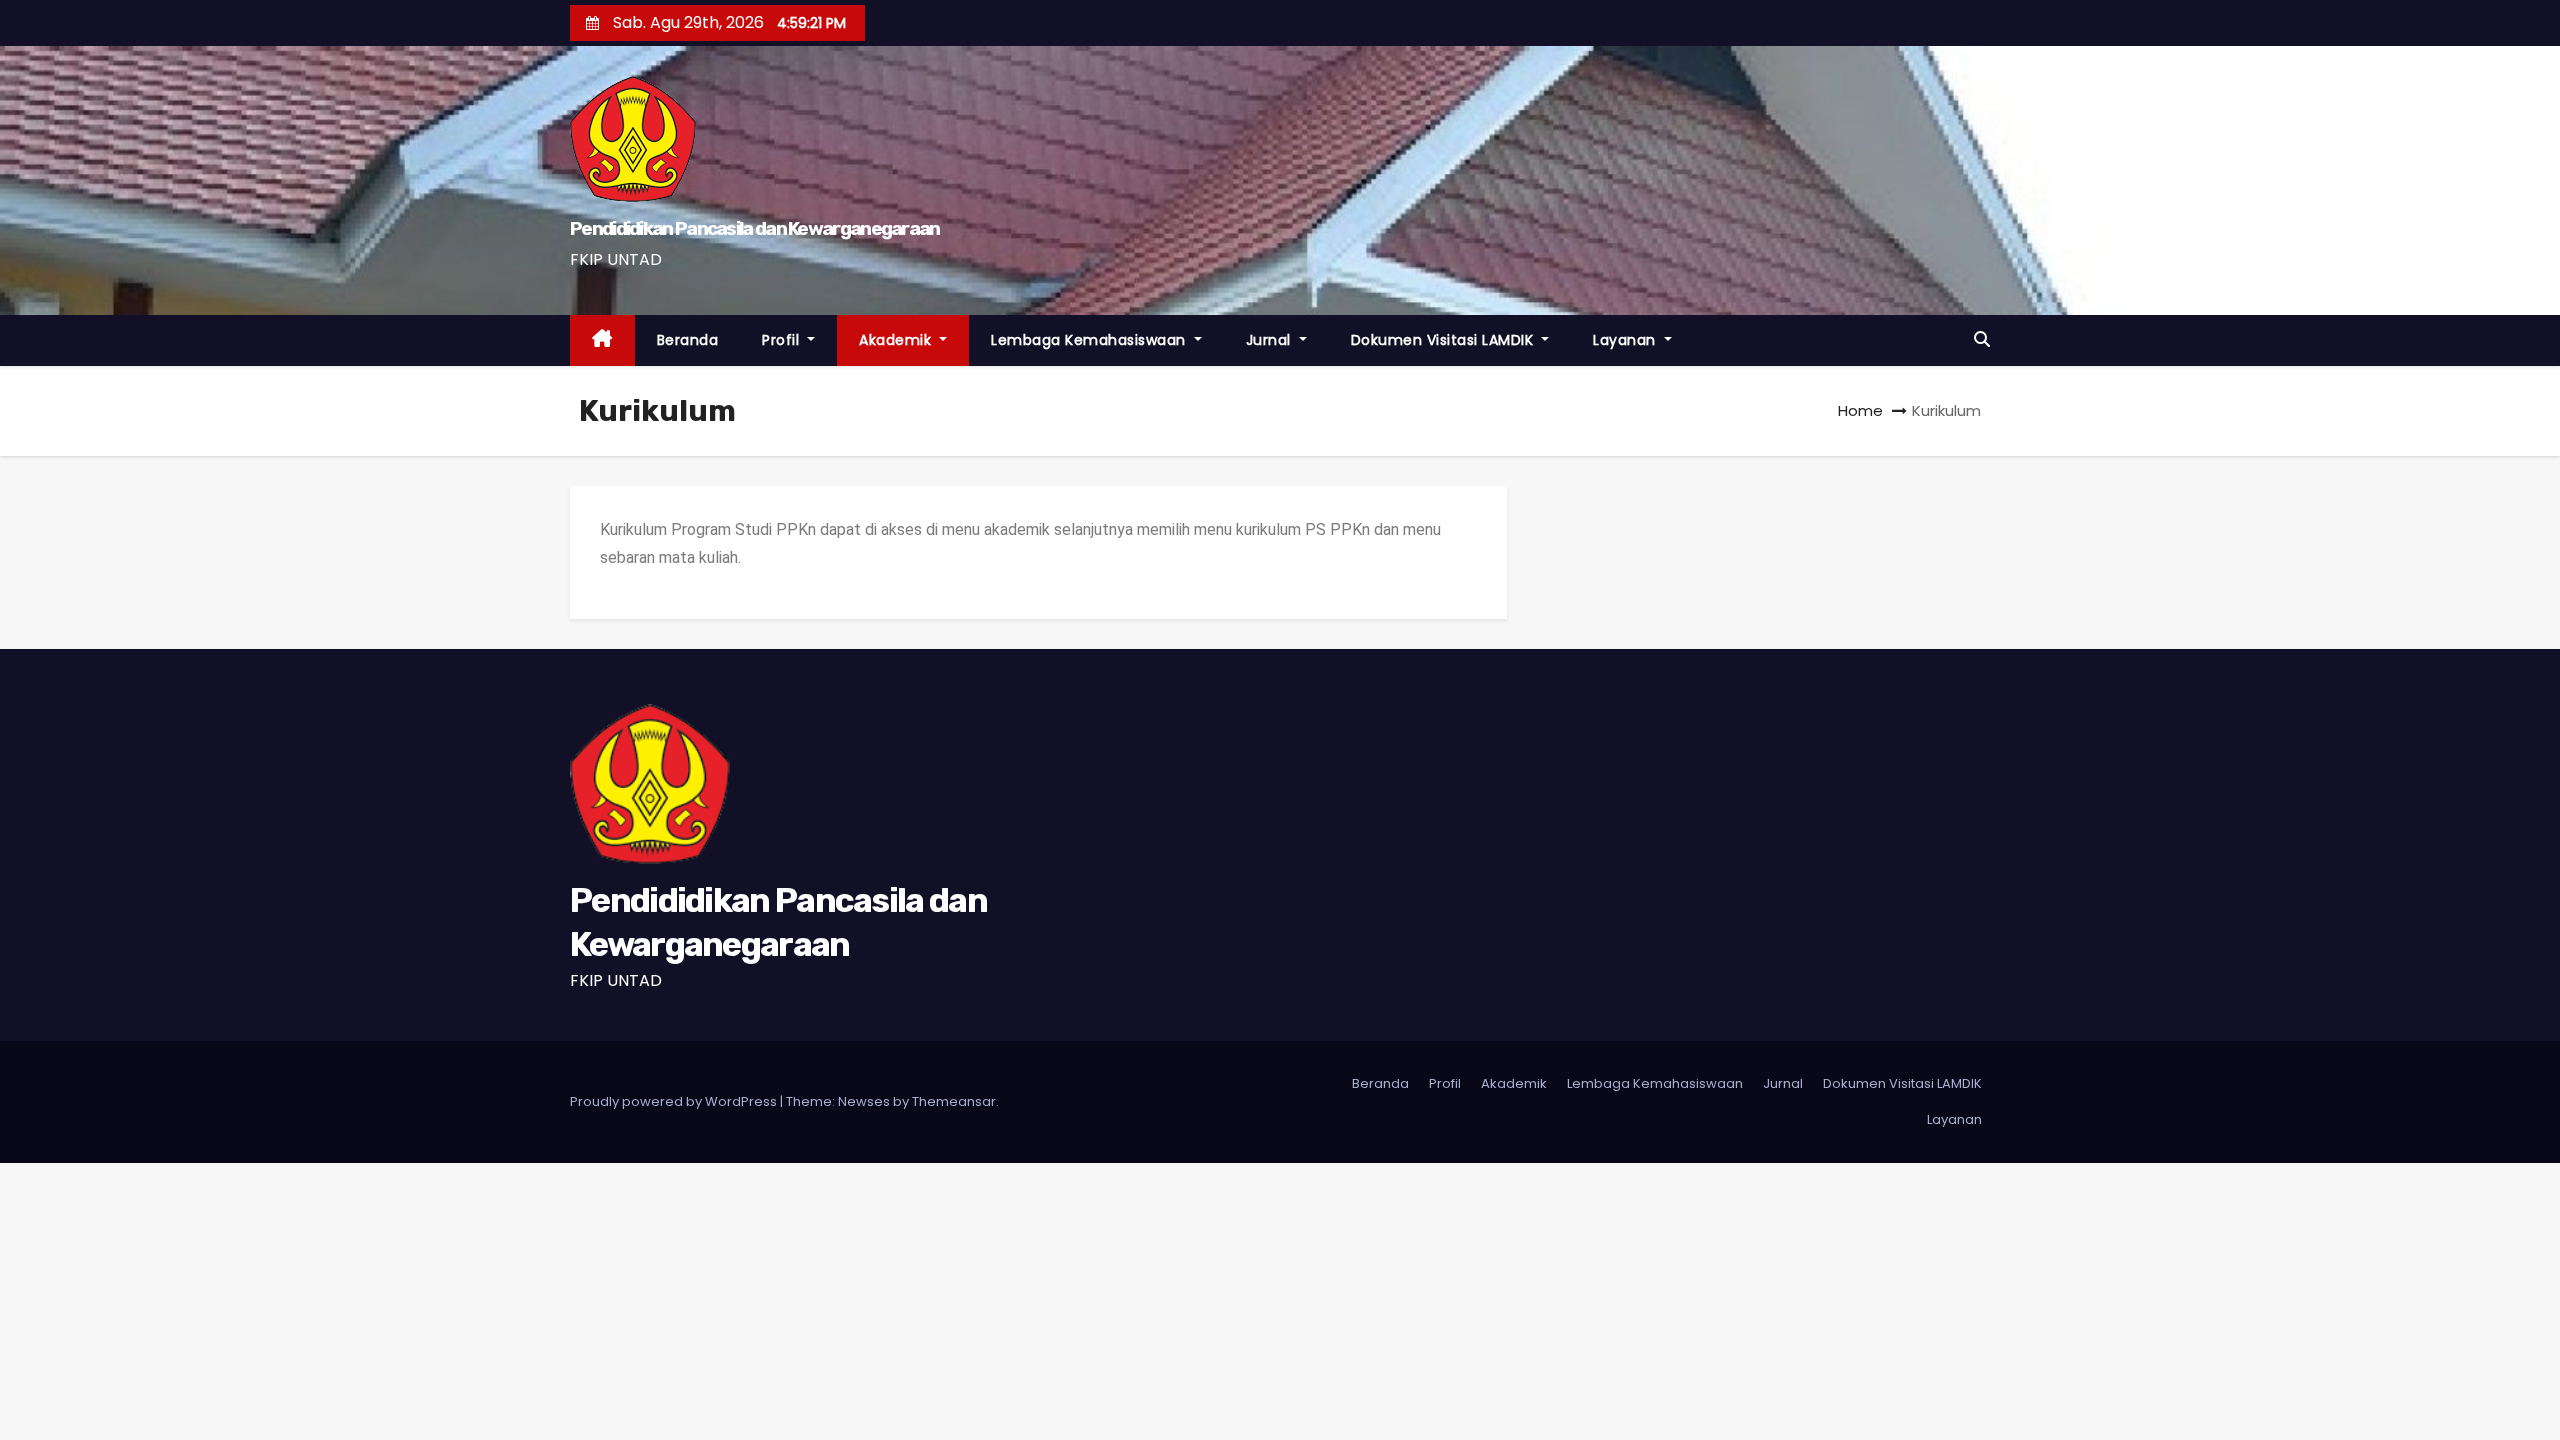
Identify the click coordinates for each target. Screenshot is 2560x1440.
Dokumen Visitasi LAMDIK (1444, 340)
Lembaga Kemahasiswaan (1090, 340)
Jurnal (1271, 340)
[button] (1982, 339)
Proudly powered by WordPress (675, 1101)
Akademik (897, 340)
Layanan (1626, 340)
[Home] (602, 340)
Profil (783, 340)
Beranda (688, 340)
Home (1860, 410)
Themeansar (954, 1101)
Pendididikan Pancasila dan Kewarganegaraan (755, 228)
